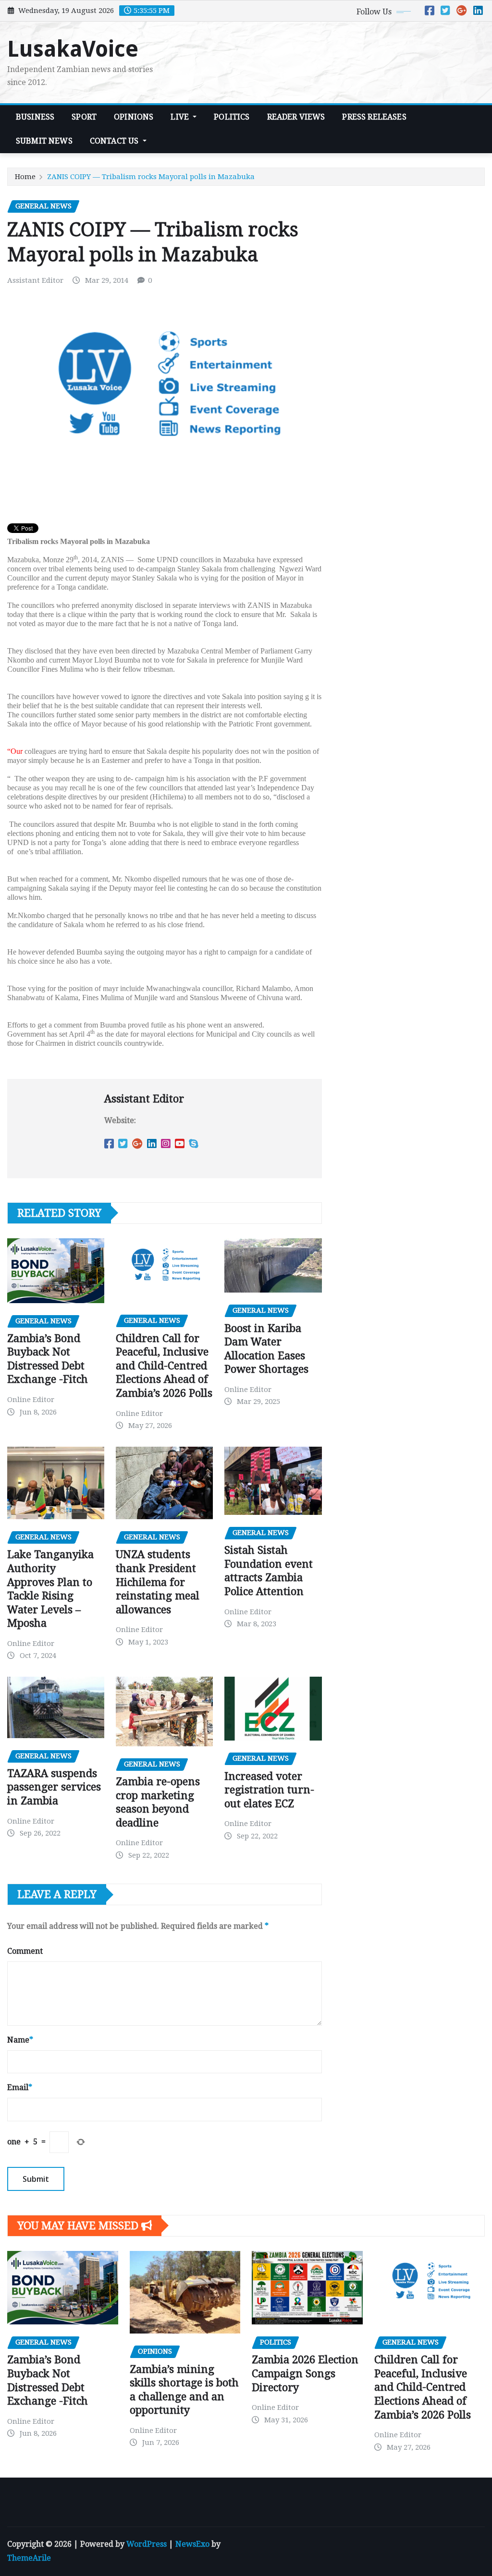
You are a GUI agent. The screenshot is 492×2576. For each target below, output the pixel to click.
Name (20, 2040)
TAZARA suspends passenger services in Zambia (54, 1787)
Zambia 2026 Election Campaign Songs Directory (305, 2373)
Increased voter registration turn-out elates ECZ (269, 1790)
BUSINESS (35, 117)
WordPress (147, 2544)
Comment (25, 1951)
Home (25, 177)
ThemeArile (29, 2558)
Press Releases (374, 117)
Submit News (44, 141)
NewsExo (192, 2544)
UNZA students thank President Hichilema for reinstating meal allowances (158, 1582)
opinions (134, 117)
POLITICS (232, 117)
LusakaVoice (73, 49)
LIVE (181, 117)
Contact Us (115, 141)
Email (20, 2087)
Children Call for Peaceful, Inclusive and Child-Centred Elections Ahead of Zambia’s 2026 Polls (164, 1366)
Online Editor (31, 1400)
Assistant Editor (35, 280)
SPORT (84, 117)
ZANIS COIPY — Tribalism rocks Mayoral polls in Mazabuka (151, 177)
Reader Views (296, 117)
